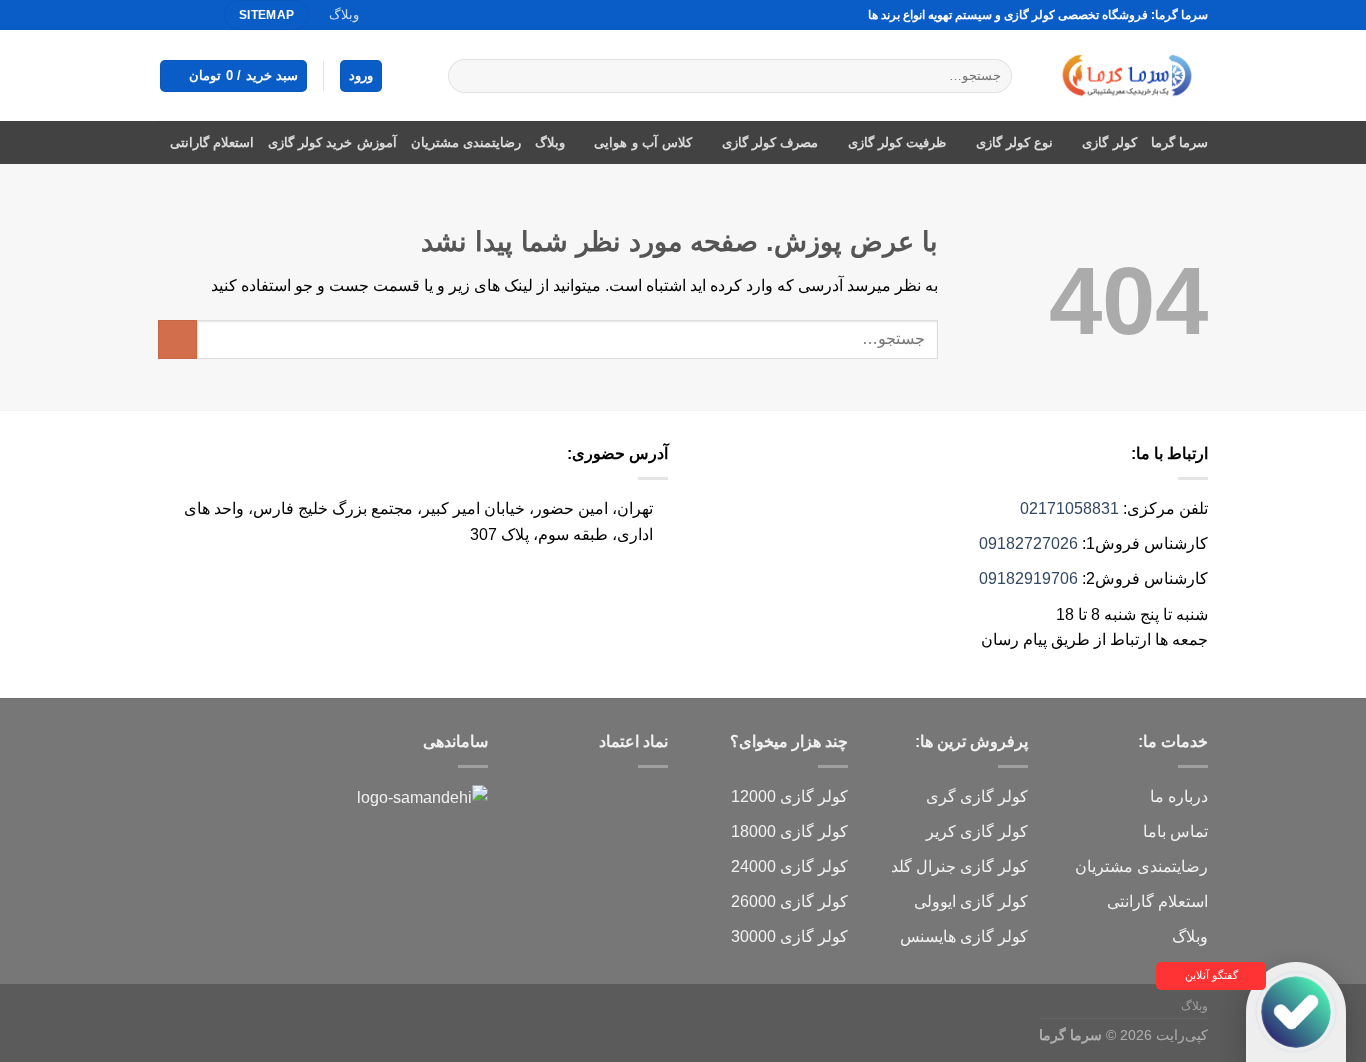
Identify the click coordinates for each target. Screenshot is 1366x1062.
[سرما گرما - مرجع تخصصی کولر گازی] (1125, 75)
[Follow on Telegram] (168, 15)
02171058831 (1069, 508)
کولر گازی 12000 (789, 796)
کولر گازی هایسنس (964, 936)
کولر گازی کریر (977, 831)
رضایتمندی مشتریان (466, 142)
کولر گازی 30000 (789, 936)
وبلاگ (344, 14)
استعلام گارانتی (212, 142)
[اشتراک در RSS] (187, 15)
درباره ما (1179, 796)
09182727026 (1028, 543)
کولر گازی (1109, 142)
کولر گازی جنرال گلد (959, 866)
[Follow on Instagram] (206, 15)
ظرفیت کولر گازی (897, 142)
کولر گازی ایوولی (971, 901)
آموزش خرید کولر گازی (332, 142)
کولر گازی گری (977, 796)
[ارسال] (467, 76)
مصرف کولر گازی (770, 142)
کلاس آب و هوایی (643, 142)
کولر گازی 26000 (789, 901)
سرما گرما (1179, 142)
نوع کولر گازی (1014, 142)
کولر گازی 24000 (789, 866)
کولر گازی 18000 (789, 831)
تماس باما (1175, 831)
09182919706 (1028, 578)
